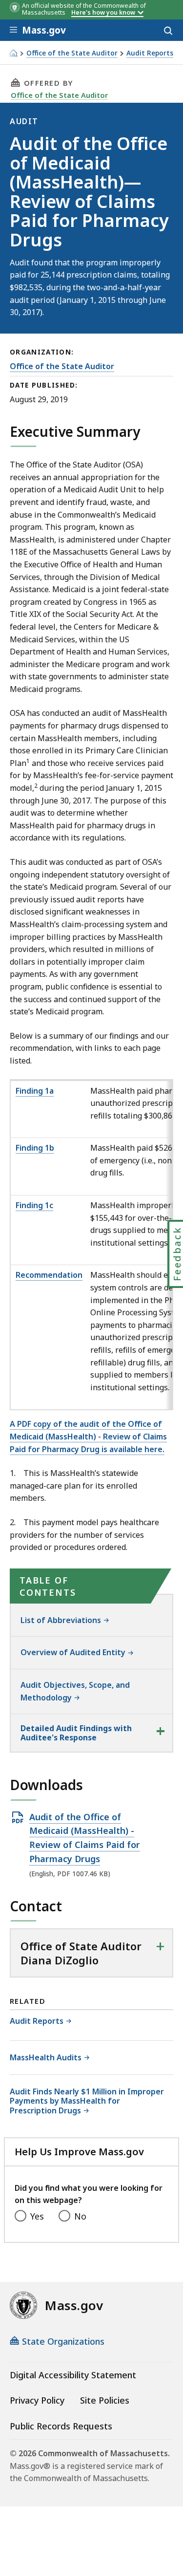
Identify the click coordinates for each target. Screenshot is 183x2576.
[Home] (13, 53)
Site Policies (105, 2400)
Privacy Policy (37, 2400)
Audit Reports (150, 53)
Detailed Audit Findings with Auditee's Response (76, 1733)
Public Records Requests (61, 2426)
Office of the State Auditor (72, 53)
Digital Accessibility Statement (73, 2375)
